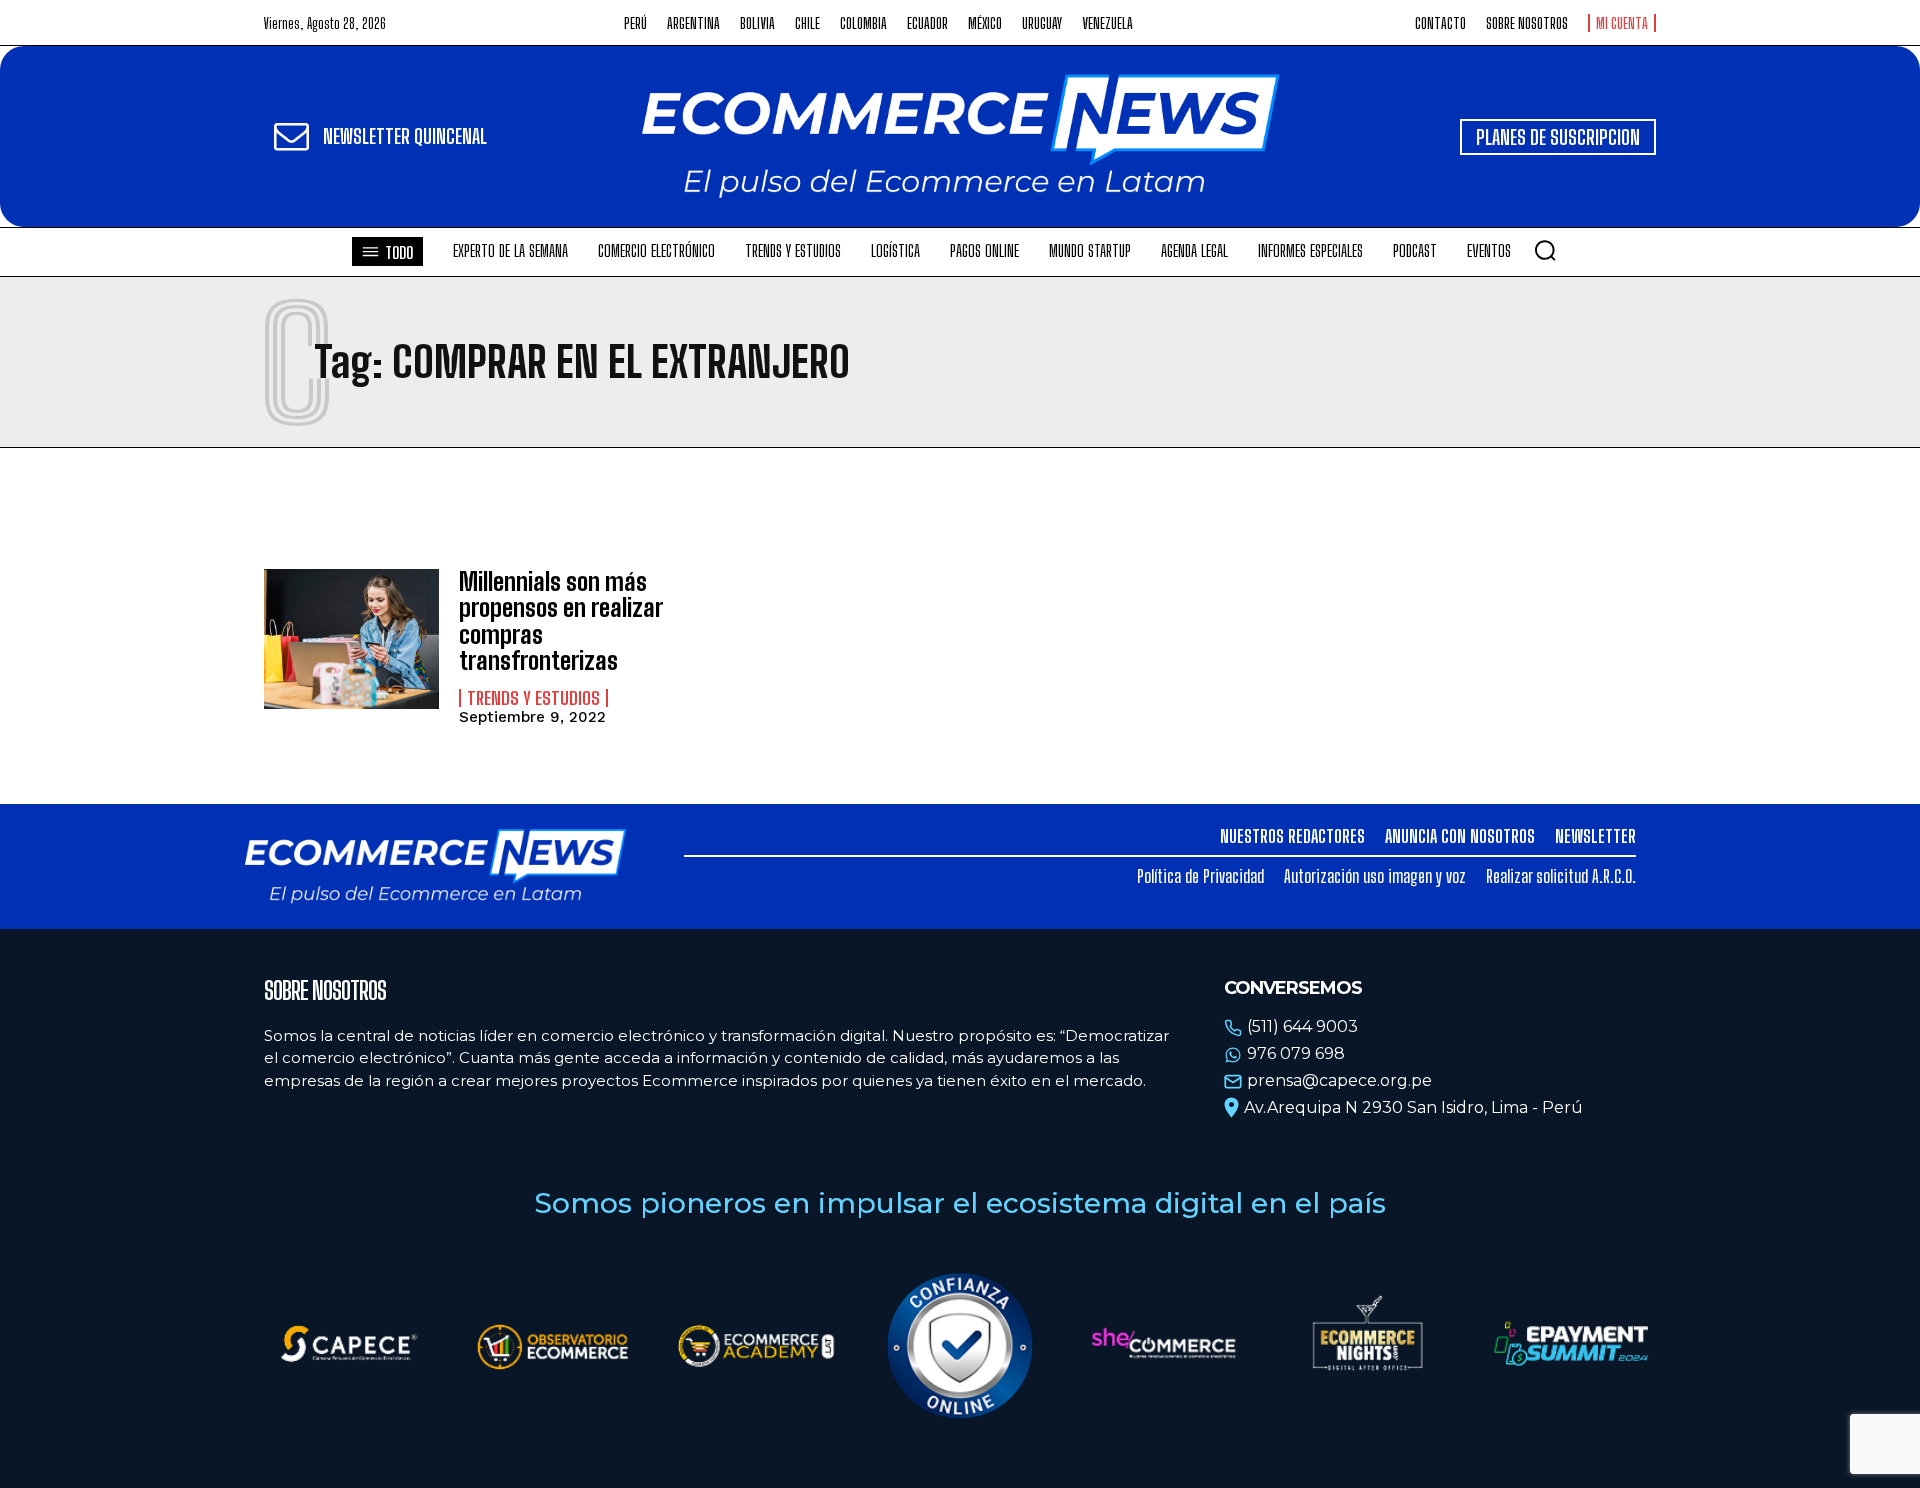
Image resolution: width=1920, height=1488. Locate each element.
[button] (1545, 250)
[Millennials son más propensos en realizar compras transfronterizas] (351, 639)
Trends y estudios (533, 698)
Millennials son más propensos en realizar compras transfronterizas (561, 621)
